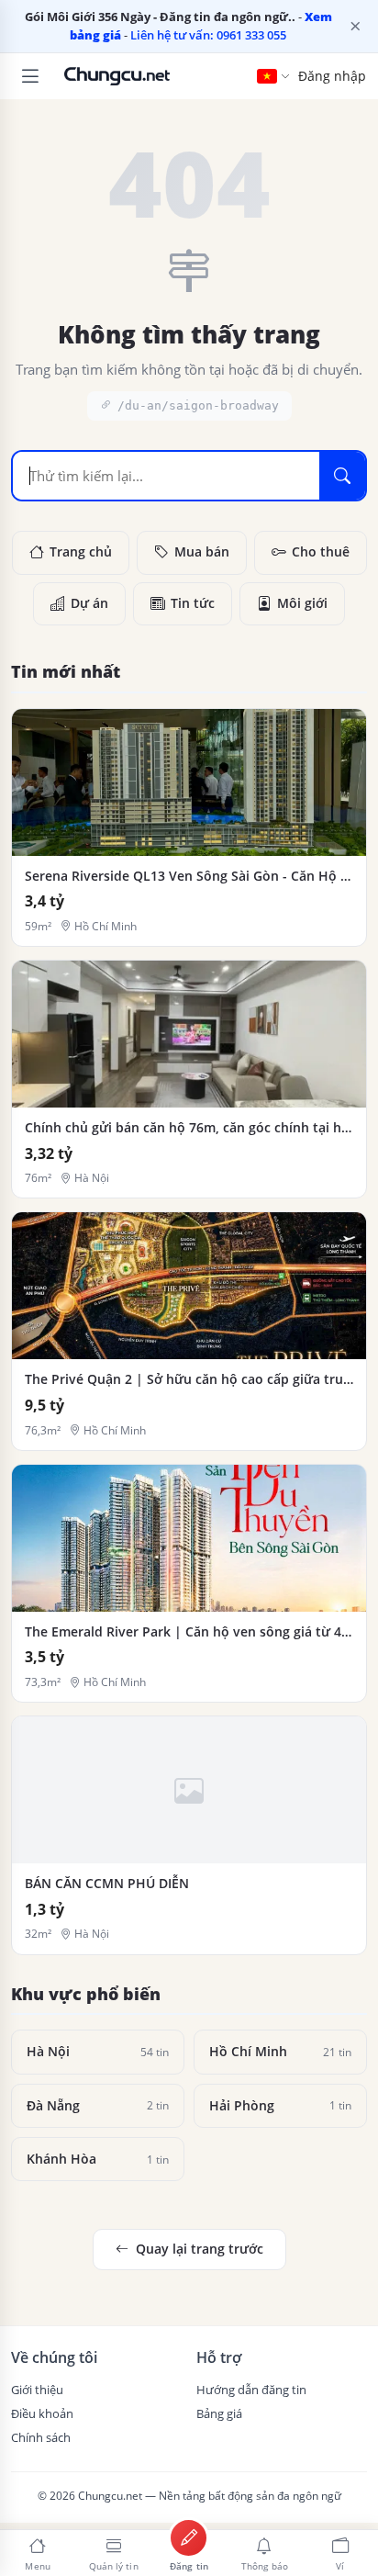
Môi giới (302, 603)
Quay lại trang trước (200, 2249)
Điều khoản (42, 2413)
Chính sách (41, 2437)
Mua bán (202, 552)
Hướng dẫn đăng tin (251, 2390)
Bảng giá (219, 2413)
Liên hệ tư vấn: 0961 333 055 (208, 35)
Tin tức (193, 603)
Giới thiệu (37, 2390)
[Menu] (30, 76)
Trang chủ (81, 552)
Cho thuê (321, 552)
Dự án (89, 603)
